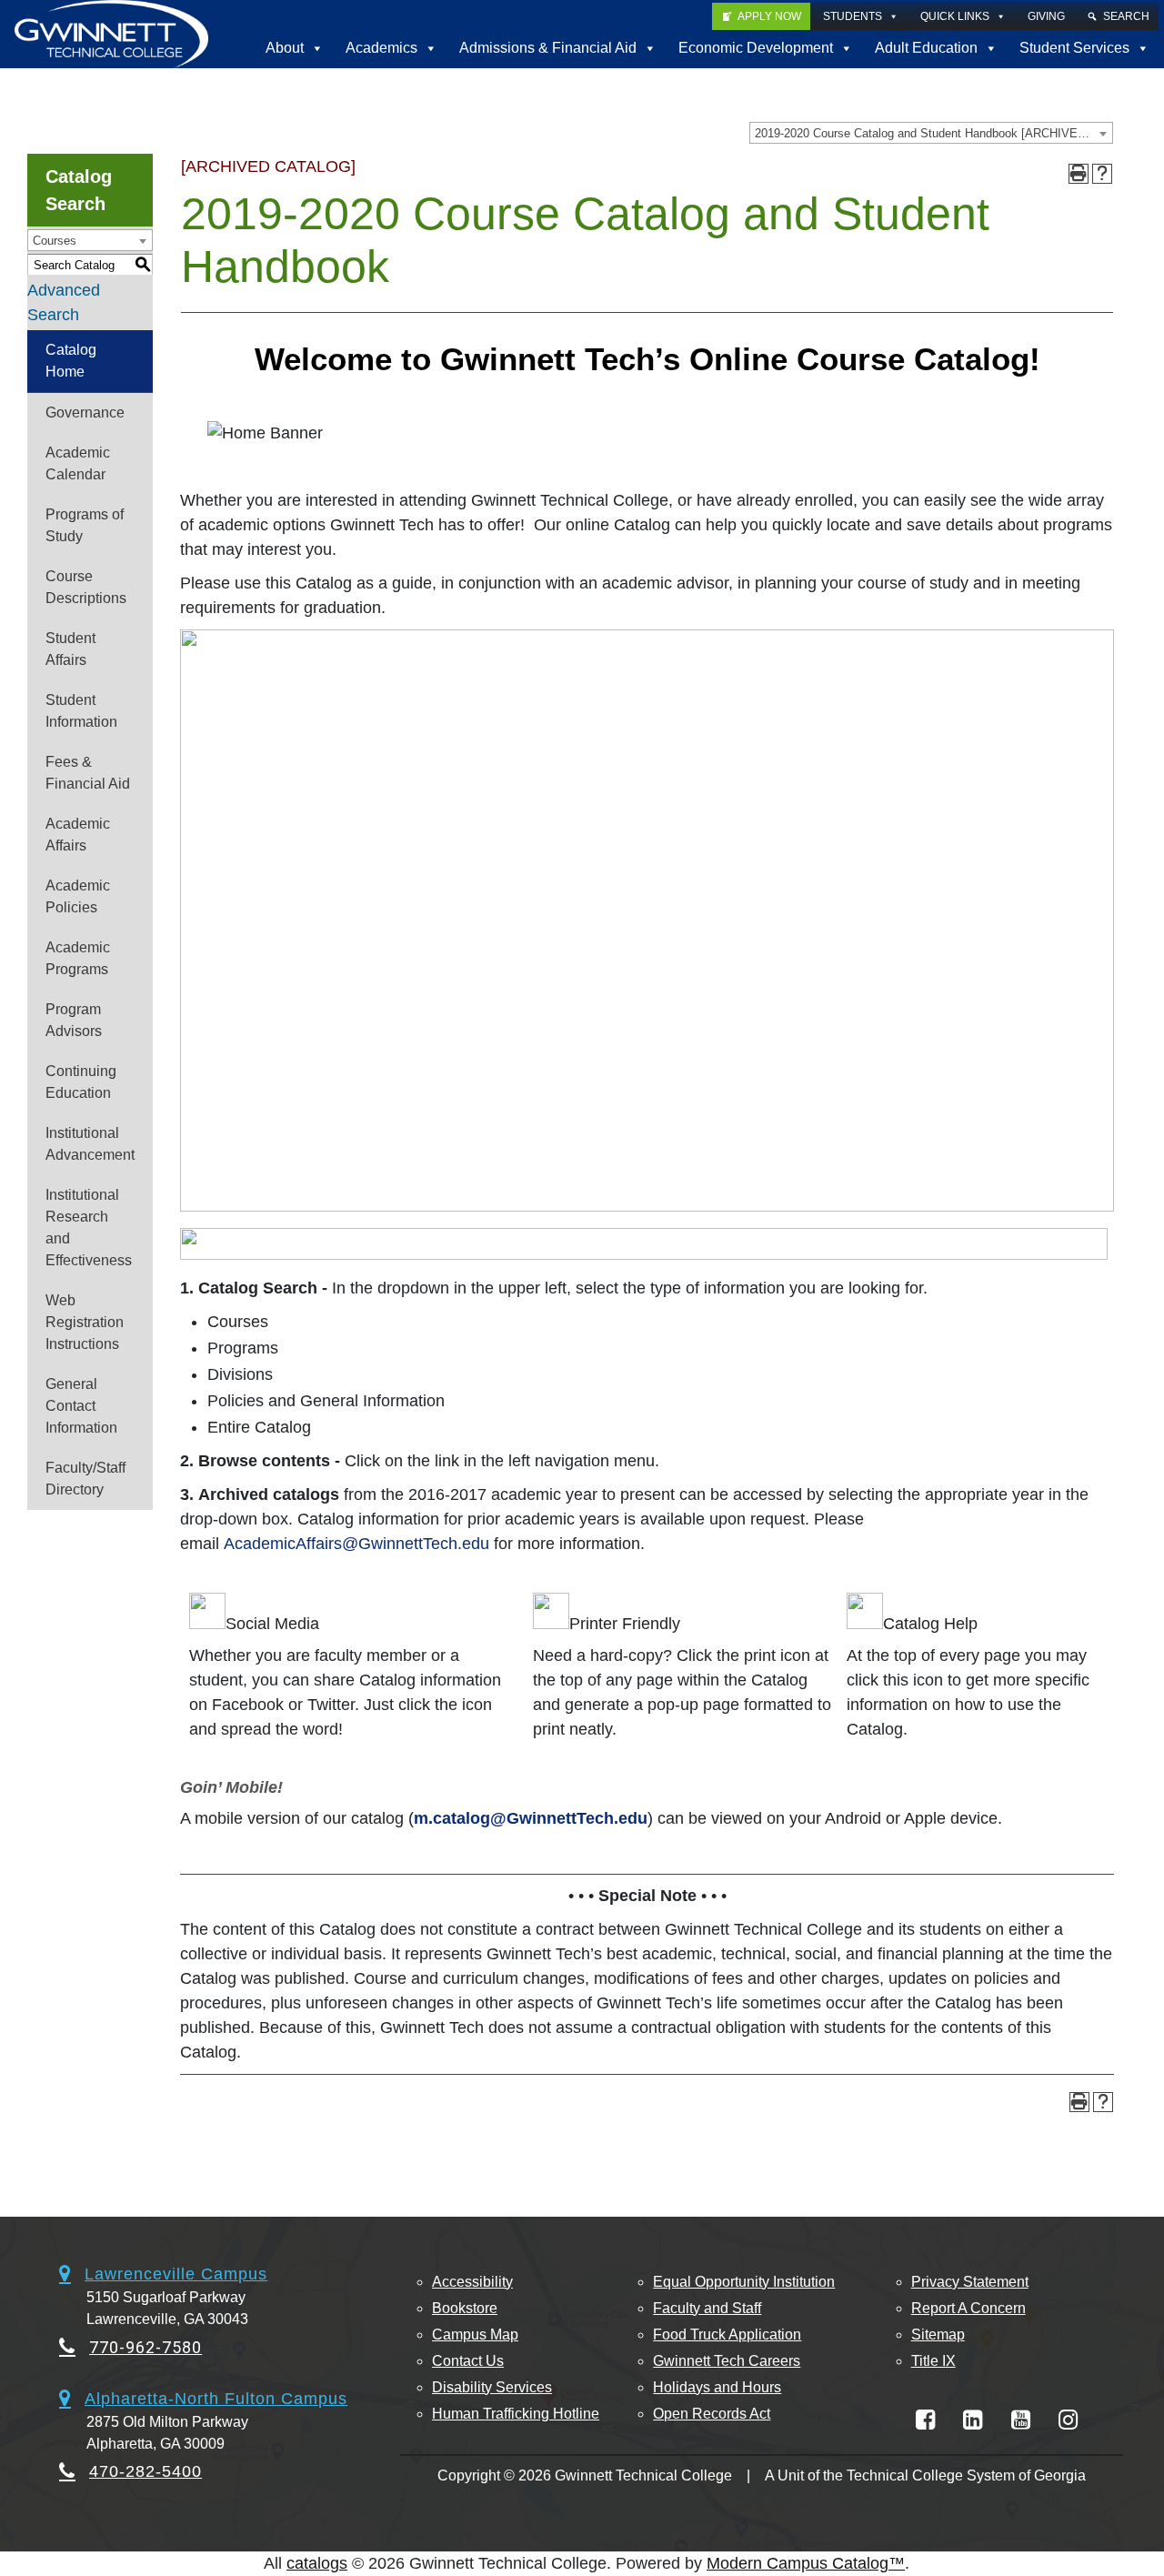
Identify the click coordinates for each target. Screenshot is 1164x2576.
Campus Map (475, 2334)
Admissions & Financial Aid (548, 48)
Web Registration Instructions (85, 1322)
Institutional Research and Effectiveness (89, 1228)
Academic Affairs (78, 835)
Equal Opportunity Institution (744, 2282)
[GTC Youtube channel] (1021, 2420)
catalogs (317, 2563)
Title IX (933, 2361)
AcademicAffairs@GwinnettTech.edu (356, 1544)
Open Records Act (712, 2414)
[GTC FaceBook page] (925, 2420)
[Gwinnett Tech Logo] (111, 34)
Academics (381, 48)
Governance (85, 413)
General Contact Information (81, 1406)
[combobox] (931, 133)
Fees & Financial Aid (88, 773)
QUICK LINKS (955, 16)
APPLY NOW (769, 16)
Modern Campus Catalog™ (806, 2563)
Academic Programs (78, 958)
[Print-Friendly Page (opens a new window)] (1079, 174)
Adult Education (926, 48)
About (285, 48)
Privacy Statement (970, 2282)
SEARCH (1126, 16)
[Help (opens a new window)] (1102, 174)
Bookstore (465, 2308)
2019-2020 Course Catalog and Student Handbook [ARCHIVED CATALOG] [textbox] (933, 133)
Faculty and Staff (707, 2308)
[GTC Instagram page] (1068, 2420)
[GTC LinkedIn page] (973, 2420)
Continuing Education (81, 1082)
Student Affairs (70, 649)
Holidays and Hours (717, 2387)
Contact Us (468, 2361)
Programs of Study (85, 525)
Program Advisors (74, 1020)
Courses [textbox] (55, 241)
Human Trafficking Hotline (516, 2414)
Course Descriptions (86, 587)
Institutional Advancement (90, 1144)
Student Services (1074, 48)
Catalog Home (71, 361)
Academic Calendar (78, 463)
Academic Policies (78, 896)
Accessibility (472, 2282)
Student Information (81, 711)
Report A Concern (968, 2308)
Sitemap (938, 2334)
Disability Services (492, 2387)
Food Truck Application (727, 2334)
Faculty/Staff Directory (85, 1479)
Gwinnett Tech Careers (727, 2361)
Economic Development (756, 48)
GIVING (1046, 16)
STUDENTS (853, 16)
